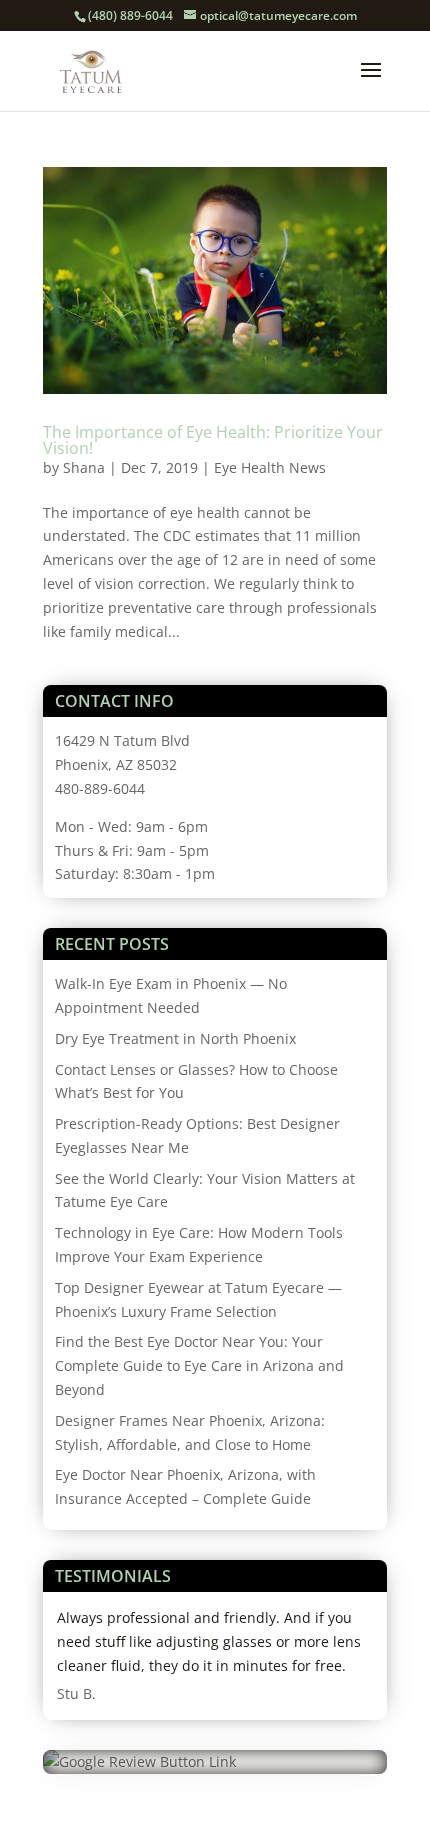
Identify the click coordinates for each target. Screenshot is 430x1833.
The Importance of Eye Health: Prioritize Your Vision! (213, 440)
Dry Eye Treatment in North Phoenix (175, 1038)
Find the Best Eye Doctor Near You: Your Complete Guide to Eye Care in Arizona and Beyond (199, 1365)
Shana (84, 467)
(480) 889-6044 (130, 15)
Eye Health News (270, 467)
